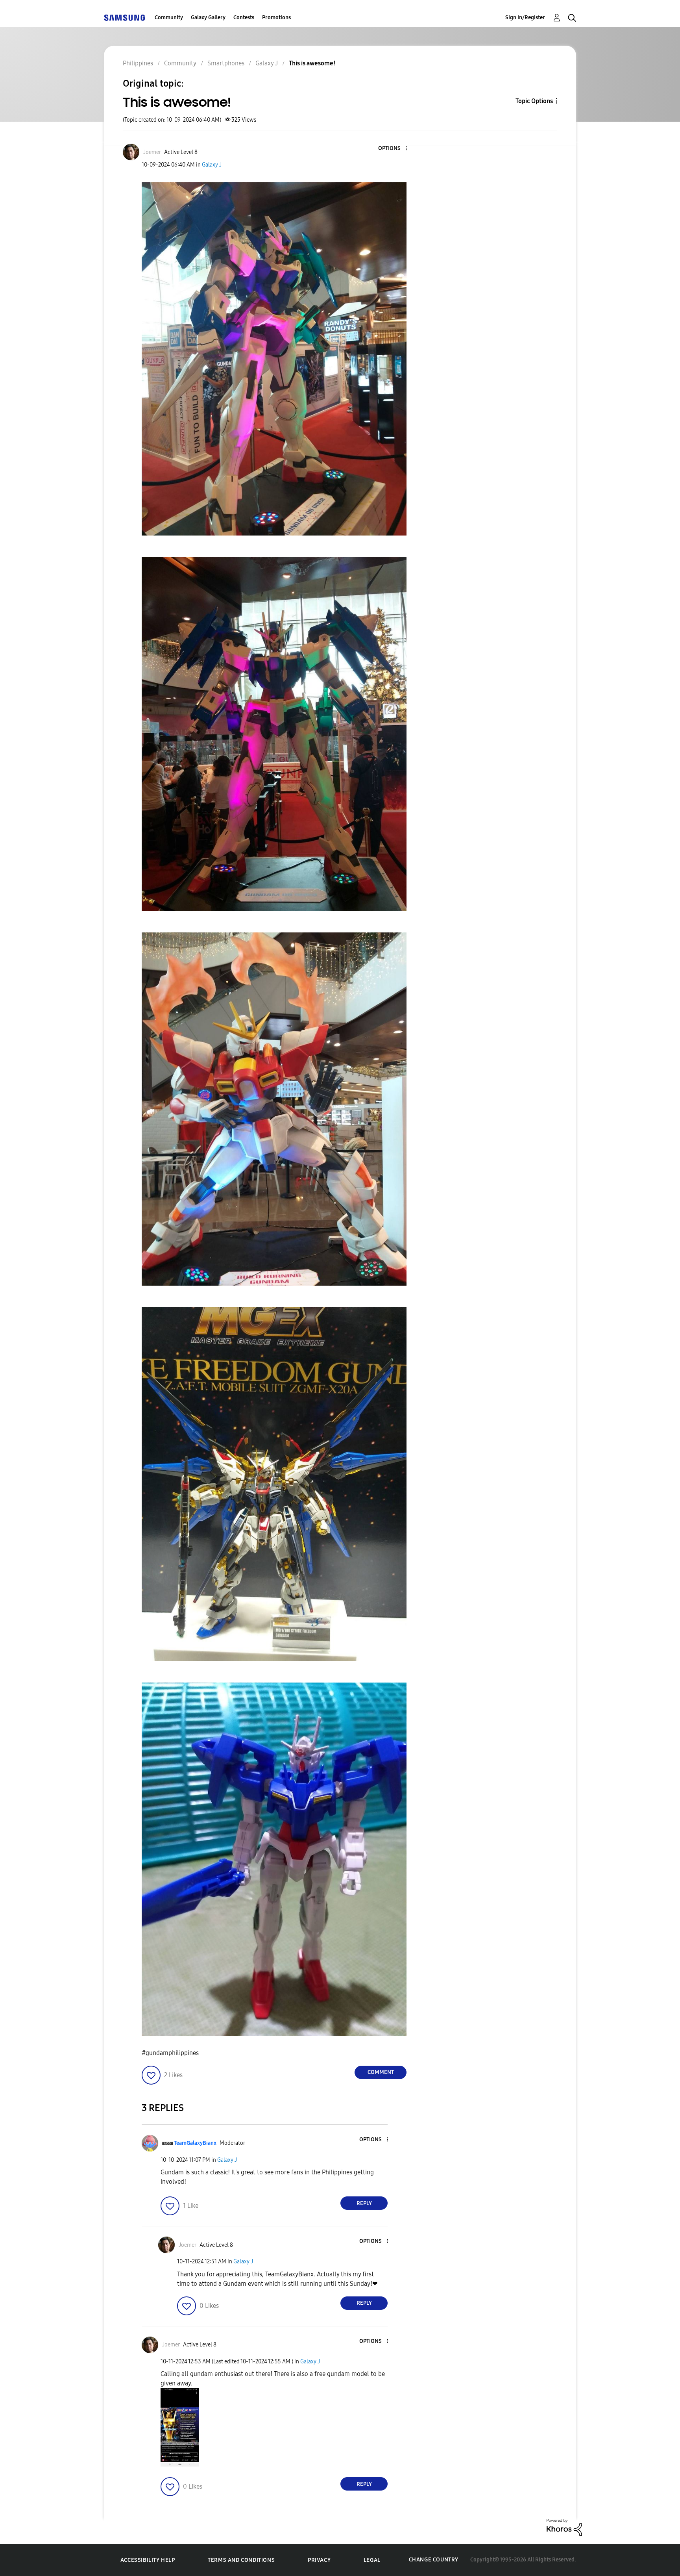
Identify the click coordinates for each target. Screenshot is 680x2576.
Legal (372, 2560)
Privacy (319, 2560)
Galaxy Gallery (208, 18)
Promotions (276, 18)
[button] (393, 149)
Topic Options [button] (534, 101)
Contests (244, 18)
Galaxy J (212, 165)
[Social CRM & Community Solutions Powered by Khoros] (564, 2527)
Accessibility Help (148, 2560)
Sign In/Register (525, 18)
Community (169, 18)
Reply (364, 2203)
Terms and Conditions (241, 2560)
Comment (381, 2072)
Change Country (434, 2560)
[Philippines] (124, 18)
